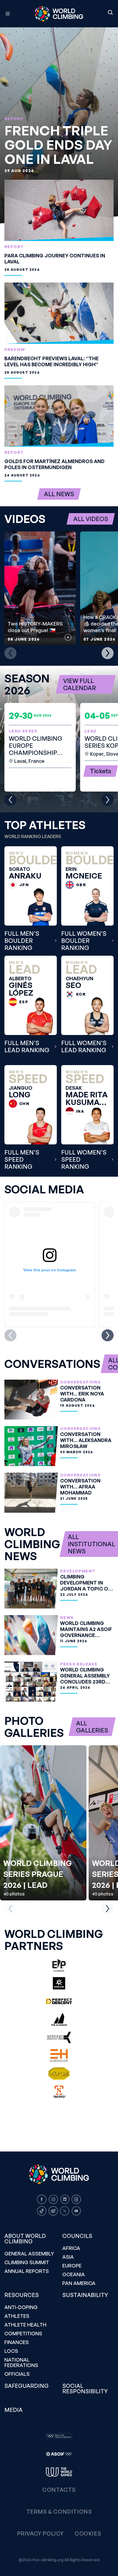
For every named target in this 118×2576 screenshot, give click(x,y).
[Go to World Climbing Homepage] (59, 14)
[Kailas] (59, 1983)
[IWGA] (59, 2472)
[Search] (110, 13)
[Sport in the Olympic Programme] (59, 2436)
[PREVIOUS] (10, 653)
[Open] (10, 14)
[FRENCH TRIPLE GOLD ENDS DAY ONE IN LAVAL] (59, 125)
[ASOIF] (59, 2454)
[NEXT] (108, 653)
